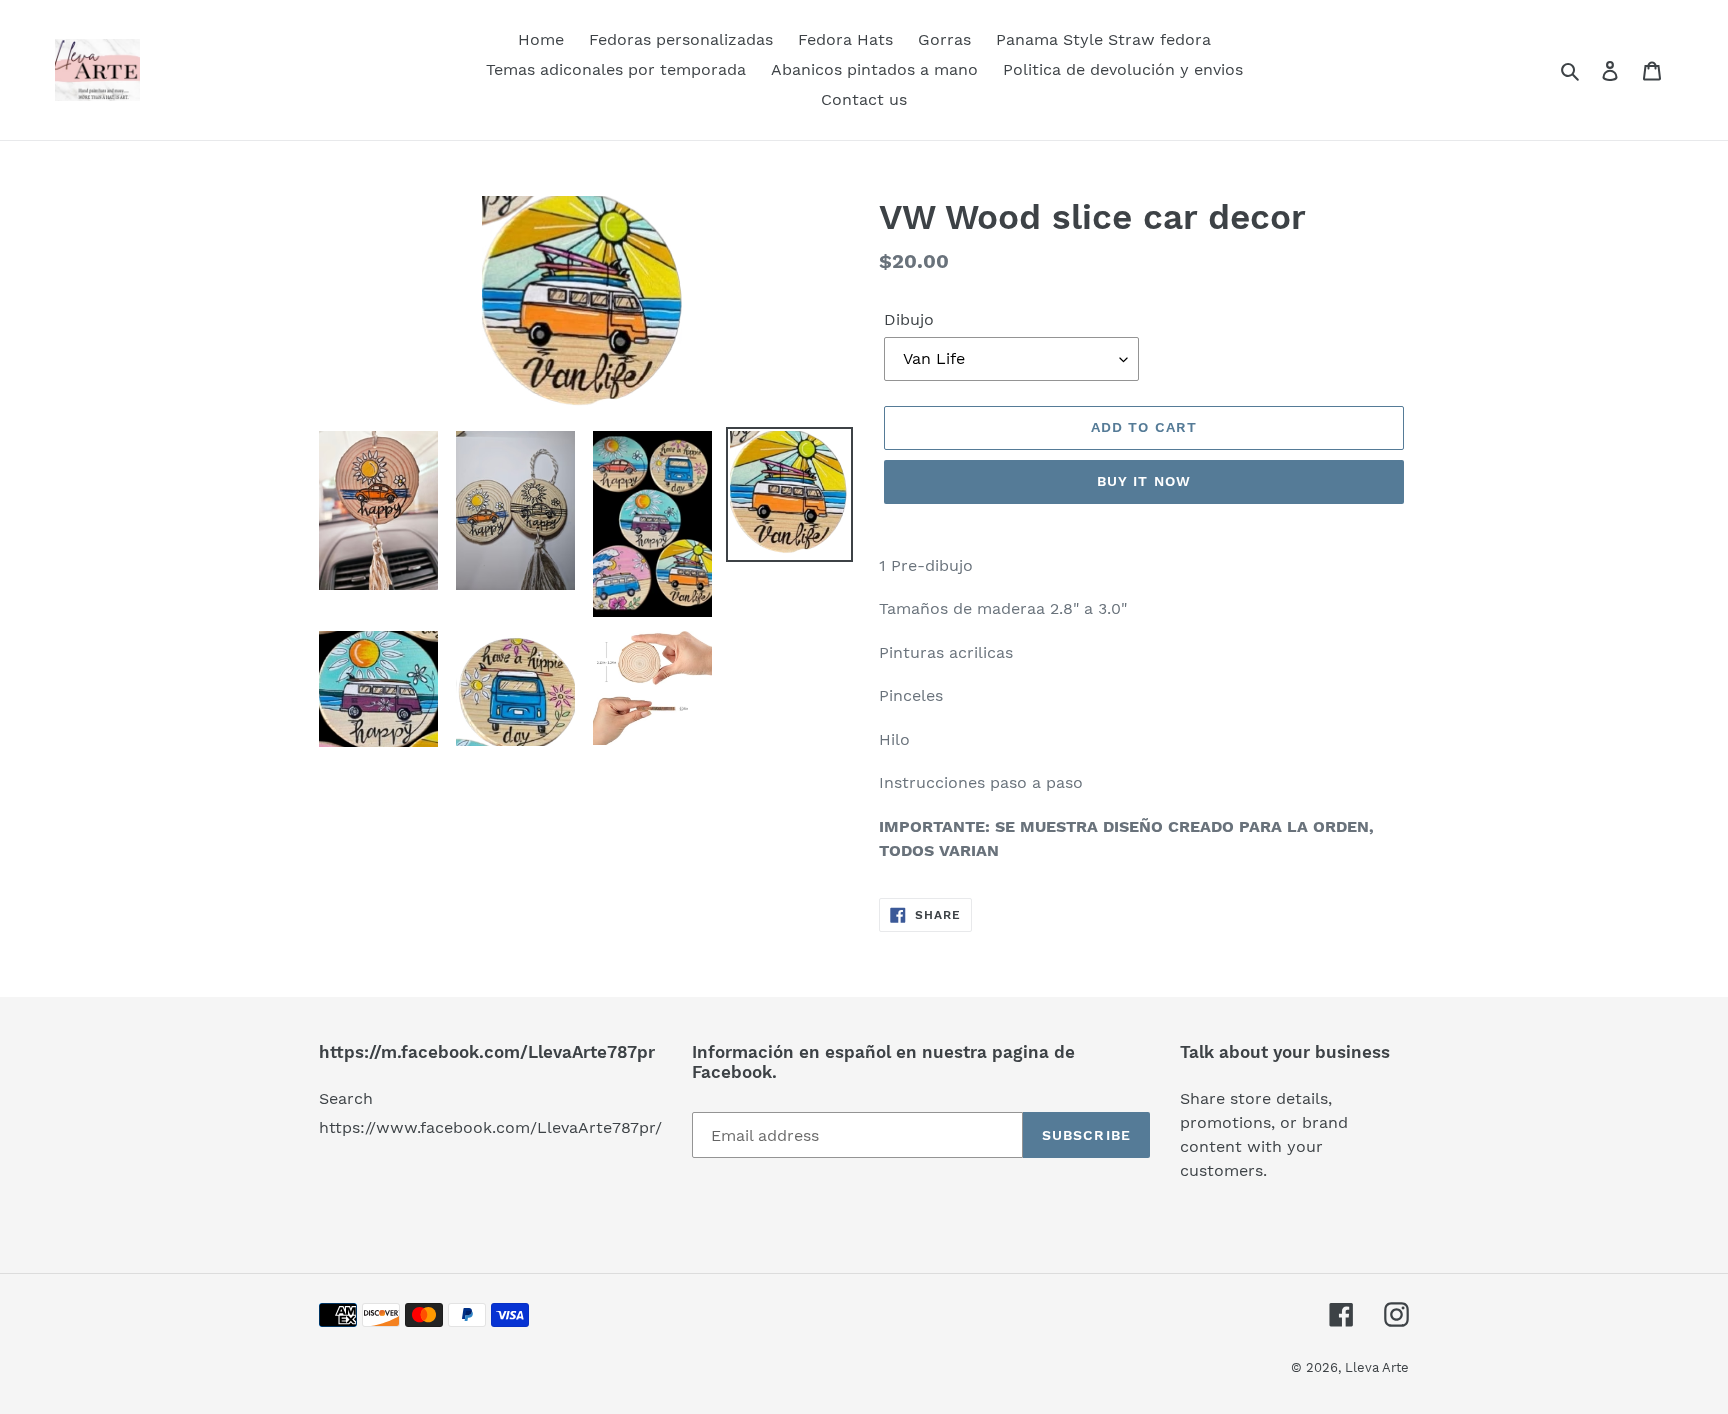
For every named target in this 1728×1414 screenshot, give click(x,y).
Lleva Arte (1377, 1367)
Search (346, 1098)
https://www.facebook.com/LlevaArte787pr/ (490, 1127)
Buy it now (1144, 481)
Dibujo (909, 319)
